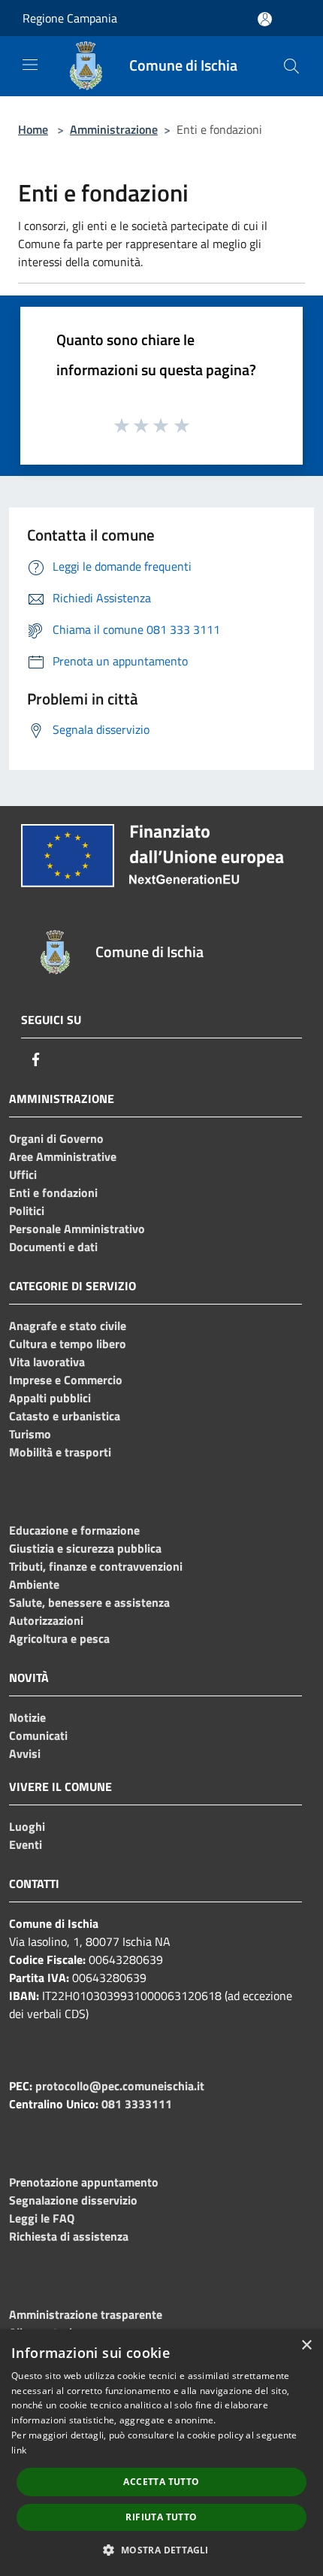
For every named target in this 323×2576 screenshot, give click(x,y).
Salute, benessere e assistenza (89, 1602)
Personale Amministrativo (77, 1229)
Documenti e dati (53, 1247)
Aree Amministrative (63, 1156)
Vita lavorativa (47, 1362)
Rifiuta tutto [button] (161, 2517)
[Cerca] (291, 66)
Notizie (27, 1717)
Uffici (23, 1174)
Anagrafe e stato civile (68, 1326)
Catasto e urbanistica (65, 1416)
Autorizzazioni (46, 1620)
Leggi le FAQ (42, 2218)
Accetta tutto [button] (161, 2482)
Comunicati (38, 1735)
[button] (161, 2550)
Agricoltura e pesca (59, 1638)
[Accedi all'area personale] (265, 19)
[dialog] (161, 2453)
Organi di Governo (56, 1138)
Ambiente (34, 1584)
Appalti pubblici (50, 1398)
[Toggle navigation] (30, 65)
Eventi (26, 1844)
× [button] (306, 2346)
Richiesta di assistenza (69, 2236)
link (19, 2450)
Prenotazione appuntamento (84, 2182)
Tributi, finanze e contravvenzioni (96, 1566)
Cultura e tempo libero (68, 1344)
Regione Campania (70, 18)
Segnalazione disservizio (73, 2200)
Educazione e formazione (74, 1530)
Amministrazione (114, 129)
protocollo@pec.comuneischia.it (120, 2086)
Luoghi (27, 1826)
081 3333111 (137, 2104)
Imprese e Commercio (66, 1380)
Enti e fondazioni (53, 1193)
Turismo (30, 1434)
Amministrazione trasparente (86, 2314)
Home (33, 129)
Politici (27, 1211)
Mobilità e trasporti (60, 1452)
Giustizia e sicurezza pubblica (85, 1548)
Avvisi (25, 1753)
